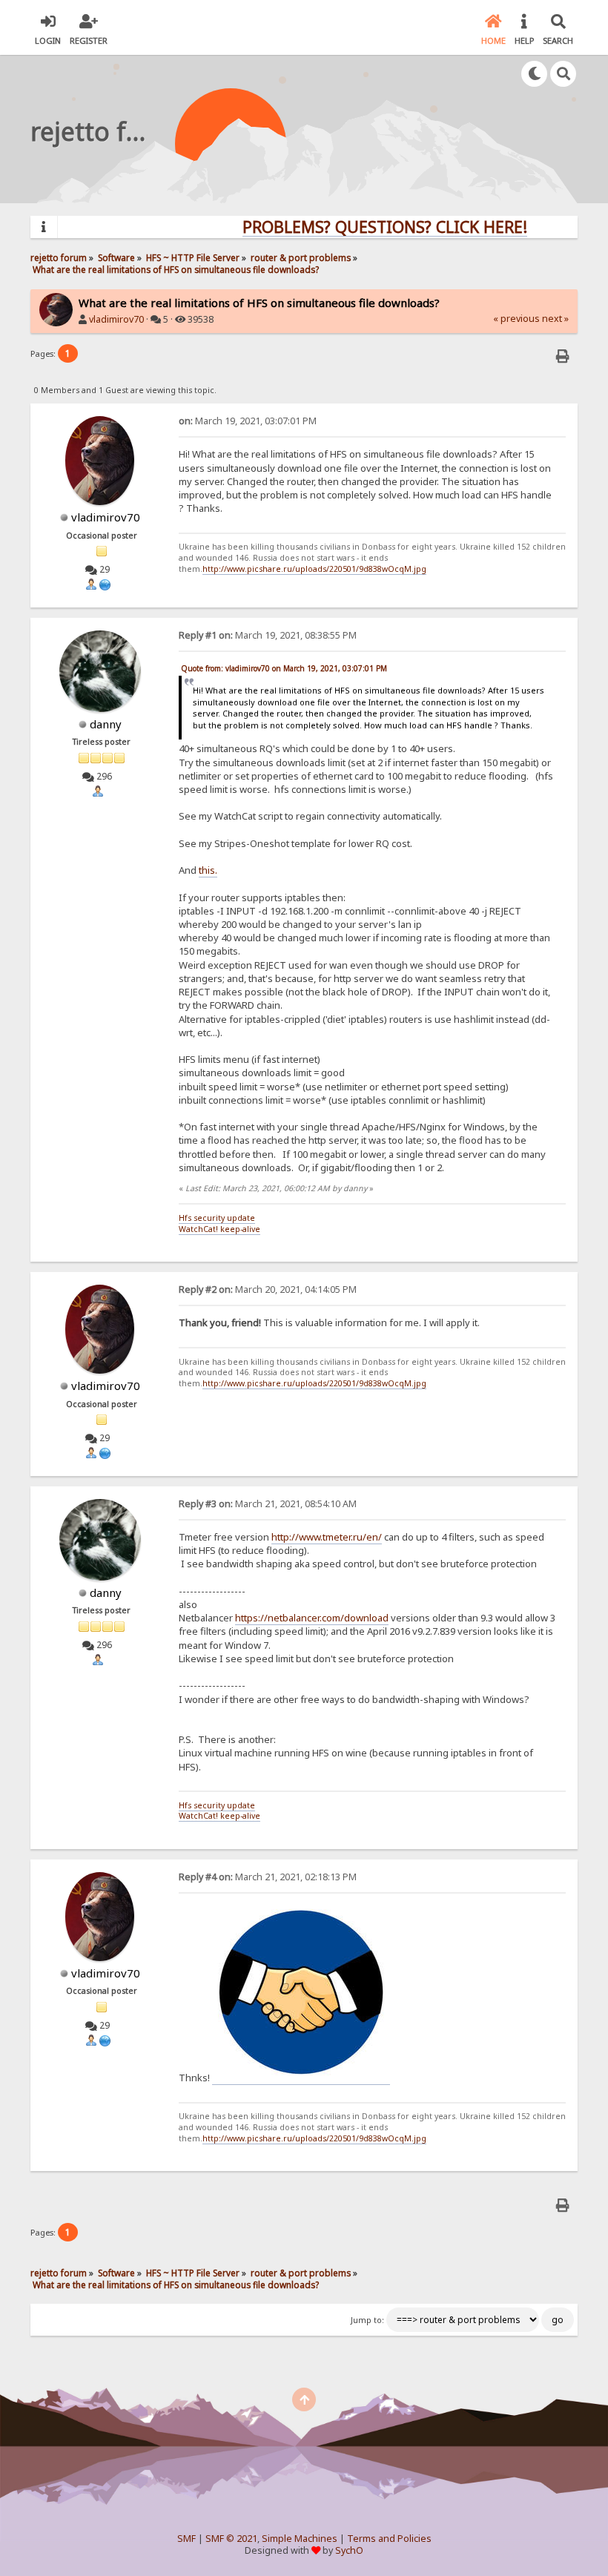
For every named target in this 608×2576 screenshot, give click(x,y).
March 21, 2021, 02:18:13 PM (268, 1877)
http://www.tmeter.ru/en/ (327, 1537)
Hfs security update (217, 1218)
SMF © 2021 (231, 2539)
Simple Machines (300, 2539)
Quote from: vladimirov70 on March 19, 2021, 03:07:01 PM (284, 668)
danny (106, 724)
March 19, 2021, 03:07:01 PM (248, 421)
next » (555, 319)
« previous (516, 319)
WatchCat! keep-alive (219, 1229)
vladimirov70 (116, 319)
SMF (186, 2539)
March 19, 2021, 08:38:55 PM (268, 635)
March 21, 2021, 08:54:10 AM (268, 1504)
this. (208, 870)
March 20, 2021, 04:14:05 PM (268, 1289)
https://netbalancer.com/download (312, 1618)
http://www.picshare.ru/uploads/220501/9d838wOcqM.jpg (314, 569)
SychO (349, 2550)
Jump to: (367, 2320)
